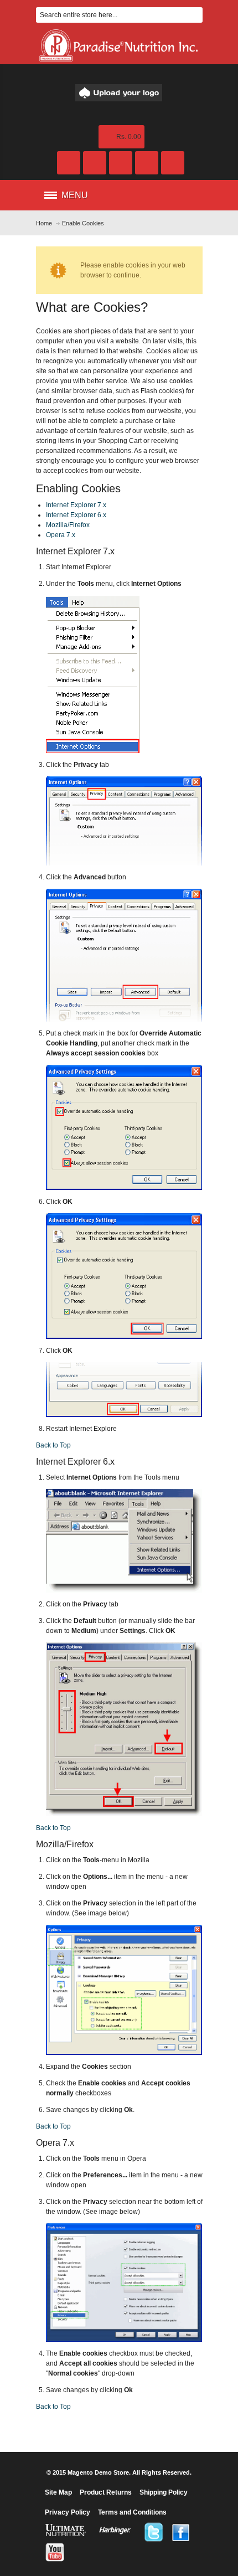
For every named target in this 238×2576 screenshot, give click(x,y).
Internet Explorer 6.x (76, 515)
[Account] (69, 163)
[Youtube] (55, 2552)
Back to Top (53, 1445)
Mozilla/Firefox (68, 525)
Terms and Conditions (132, 2512)
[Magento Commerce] (119, 93)
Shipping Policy (164, 2492)
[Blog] (95, 163)
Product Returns (106, 2492)
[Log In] (147, 163)
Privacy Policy (68, 2512)
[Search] (195, 15)
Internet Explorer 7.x (76, 505)
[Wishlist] (121, 163)
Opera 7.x (61, 535)
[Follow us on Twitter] (153, 2532)
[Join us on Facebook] (181, 2532)
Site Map (58, 2492)
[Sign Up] (173, 163)
